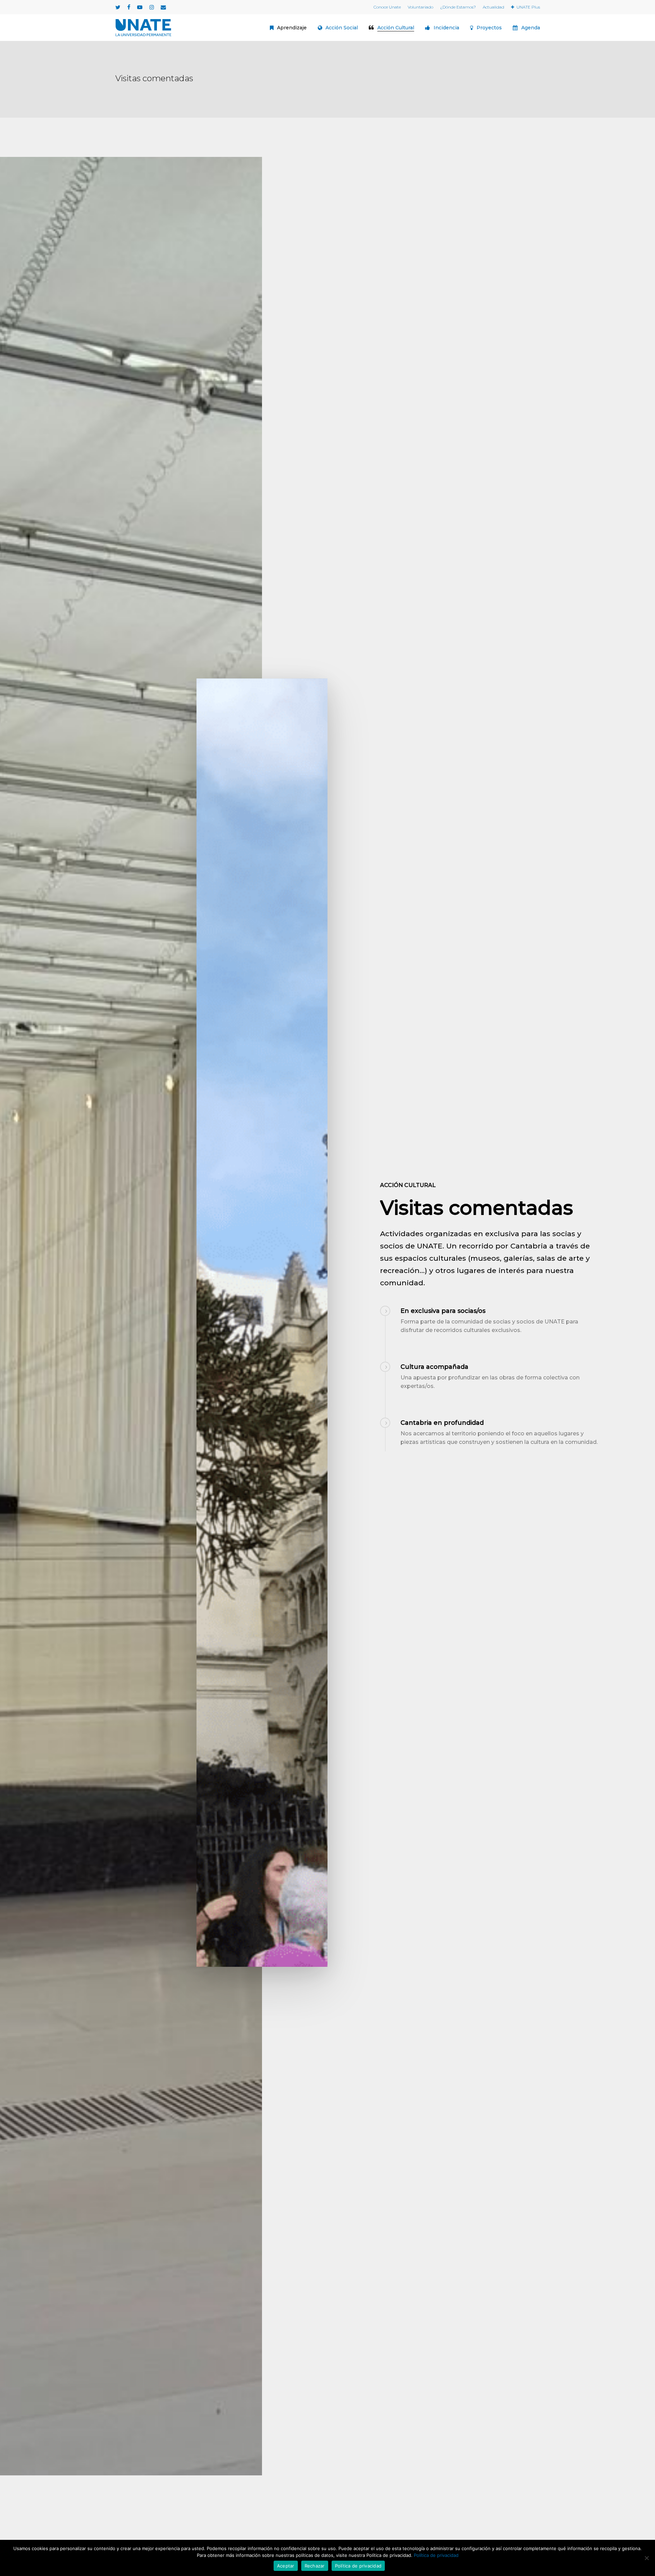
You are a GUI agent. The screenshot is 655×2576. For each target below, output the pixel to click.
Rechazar (315, 2566)
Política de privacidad (436, 2555)
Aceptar (286, 2566)
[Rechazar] (646, 2558)
